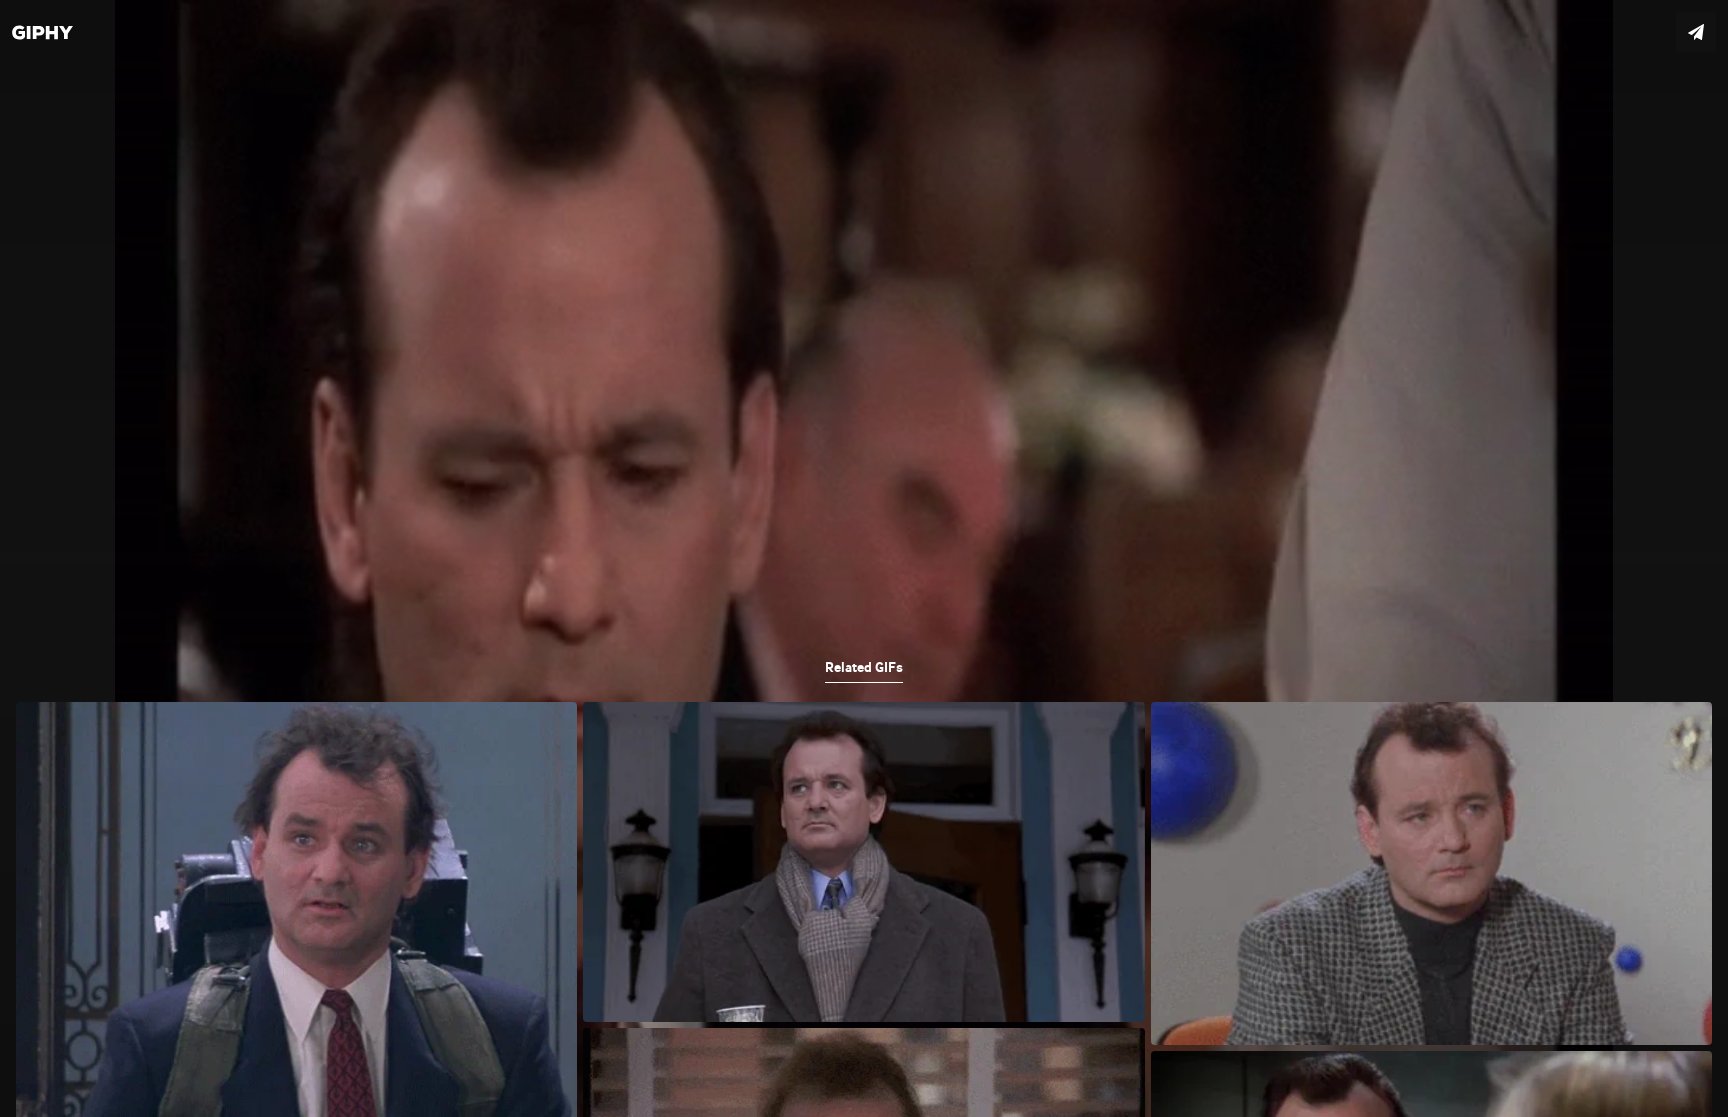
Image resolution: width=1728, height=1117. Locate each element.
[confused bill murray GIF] (864, 558)
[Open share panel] (1696, 32)
